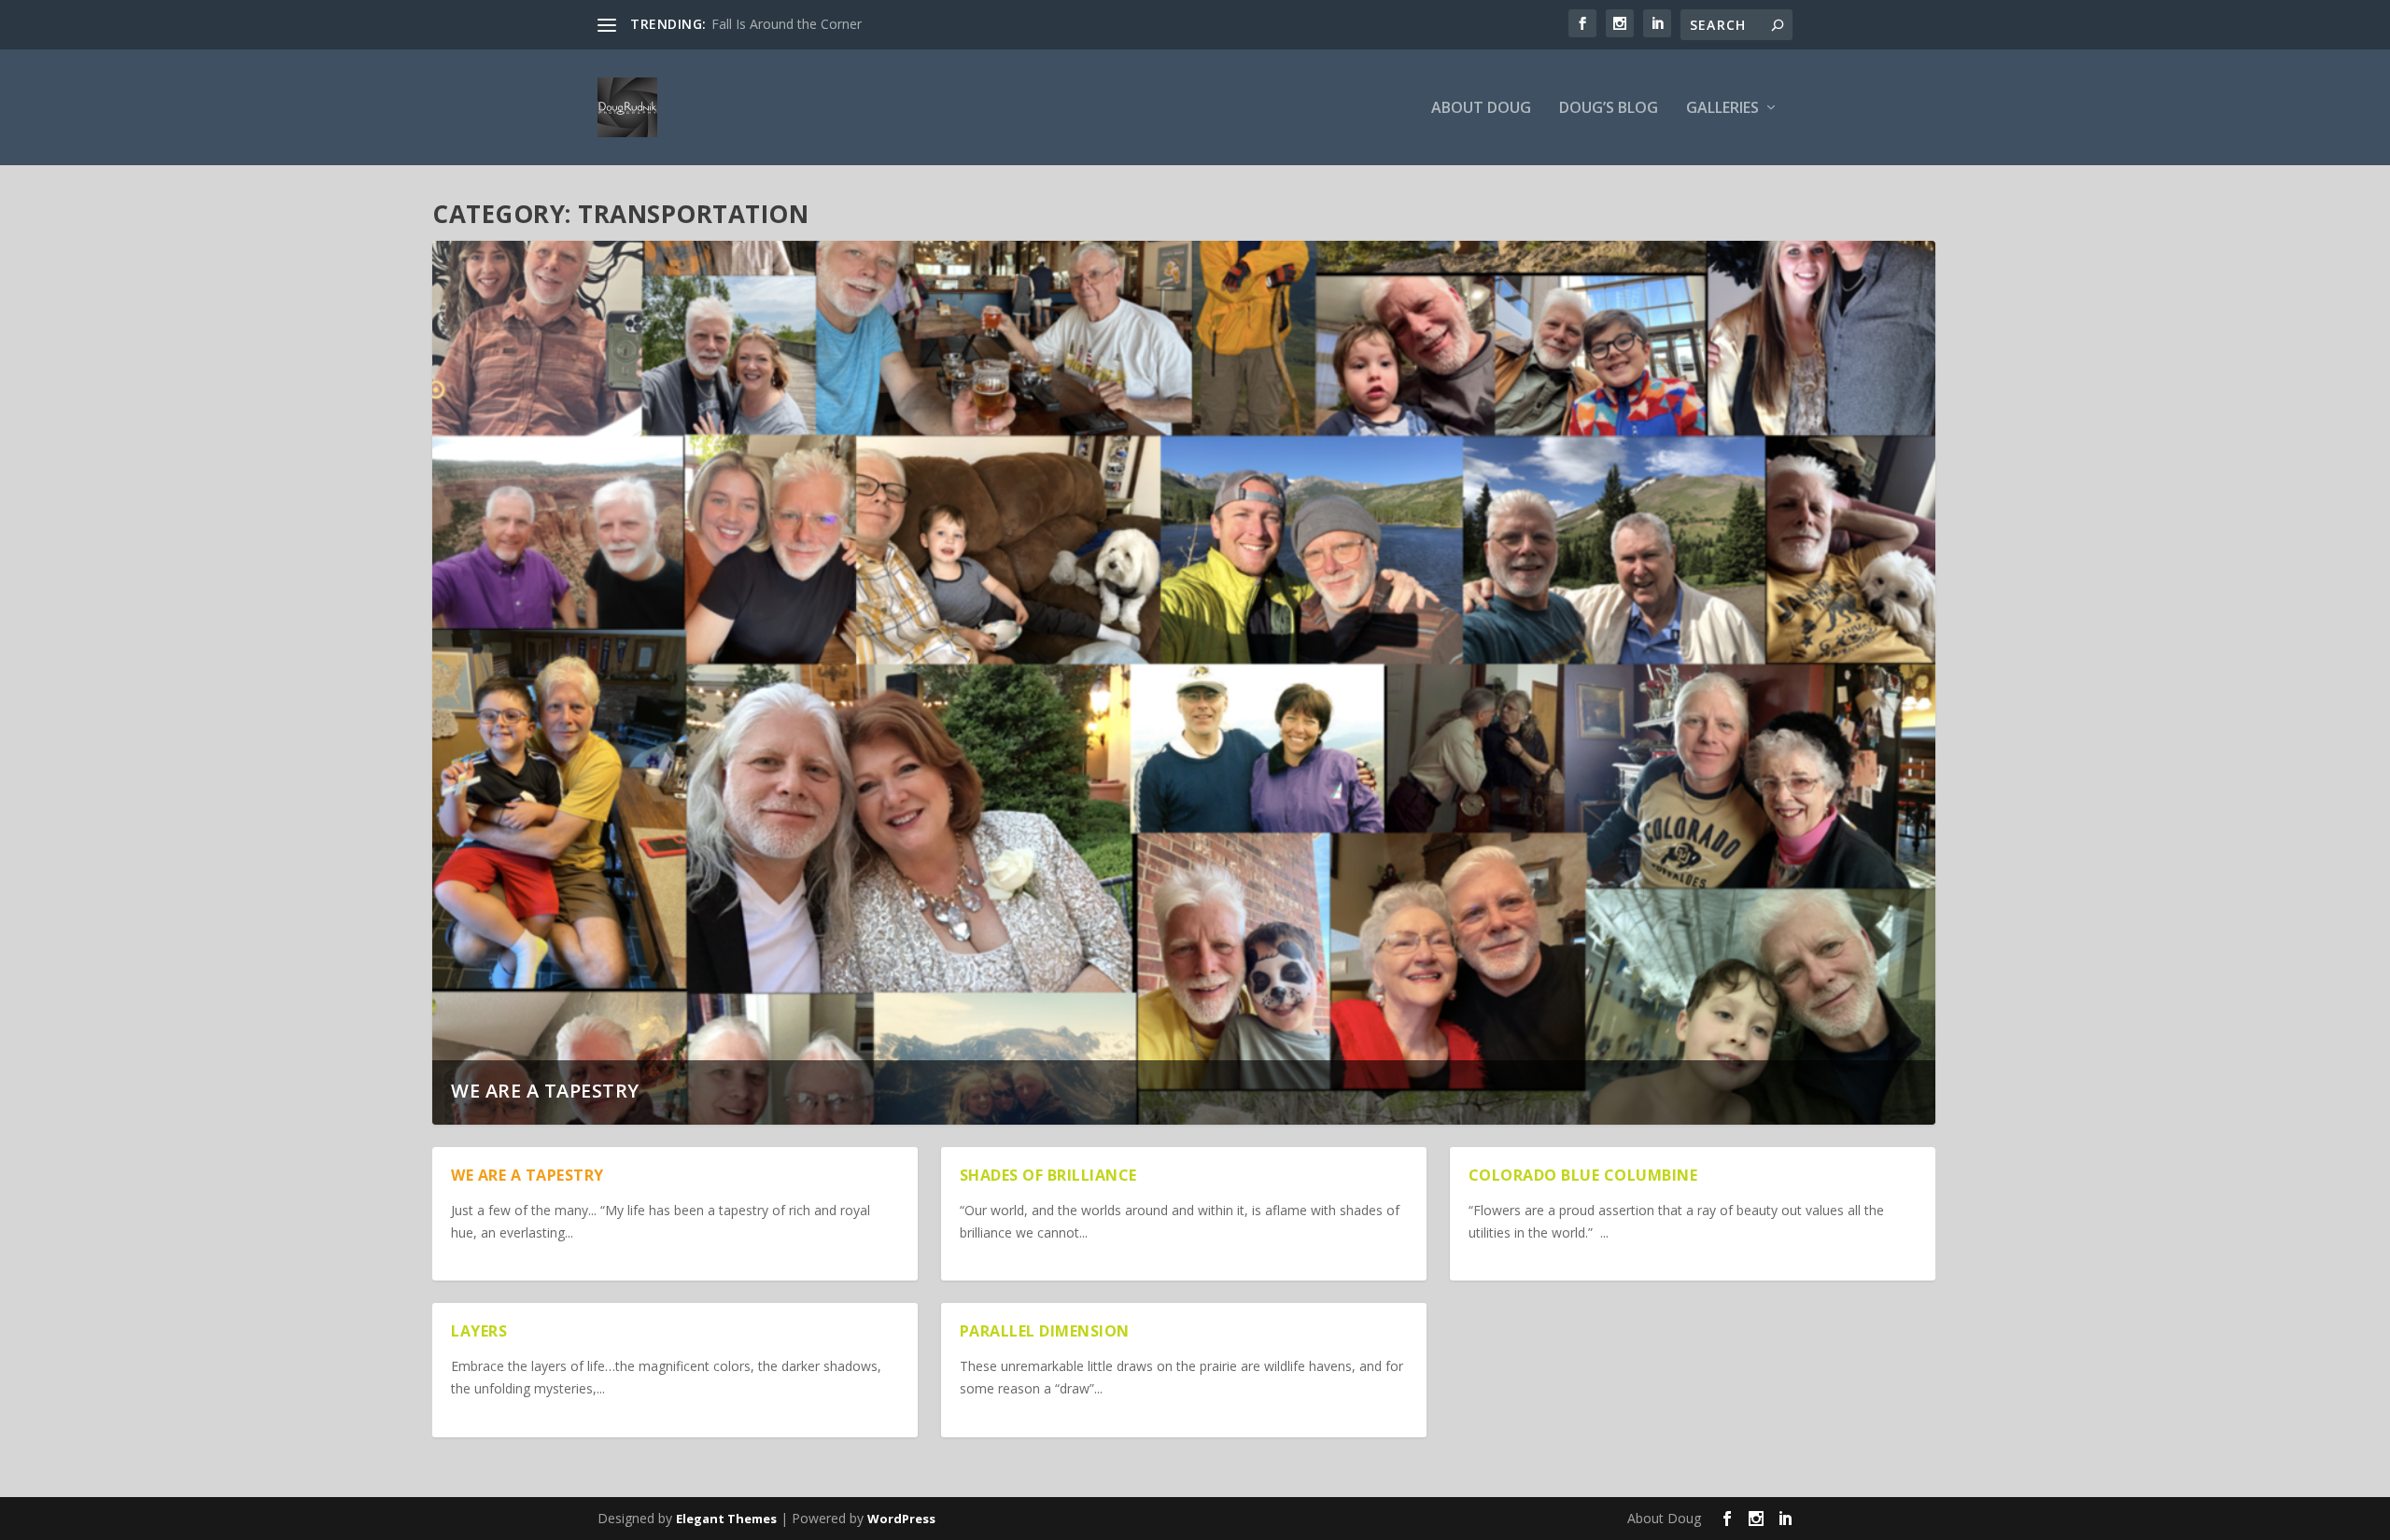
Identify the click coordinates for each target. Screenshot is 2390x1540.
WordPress (901, 1519)
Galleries (1722, 109)
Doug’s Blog (1609, 109)
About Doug (1481, 109)
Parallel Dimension (1045, 1331)
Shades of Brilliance (1048, 1175)
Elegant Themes (726, 1519)
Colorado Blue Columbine (1583, 1175)
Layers (479, 1331)
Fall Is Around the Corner (787, 24)
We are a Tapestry (545, 1091)
